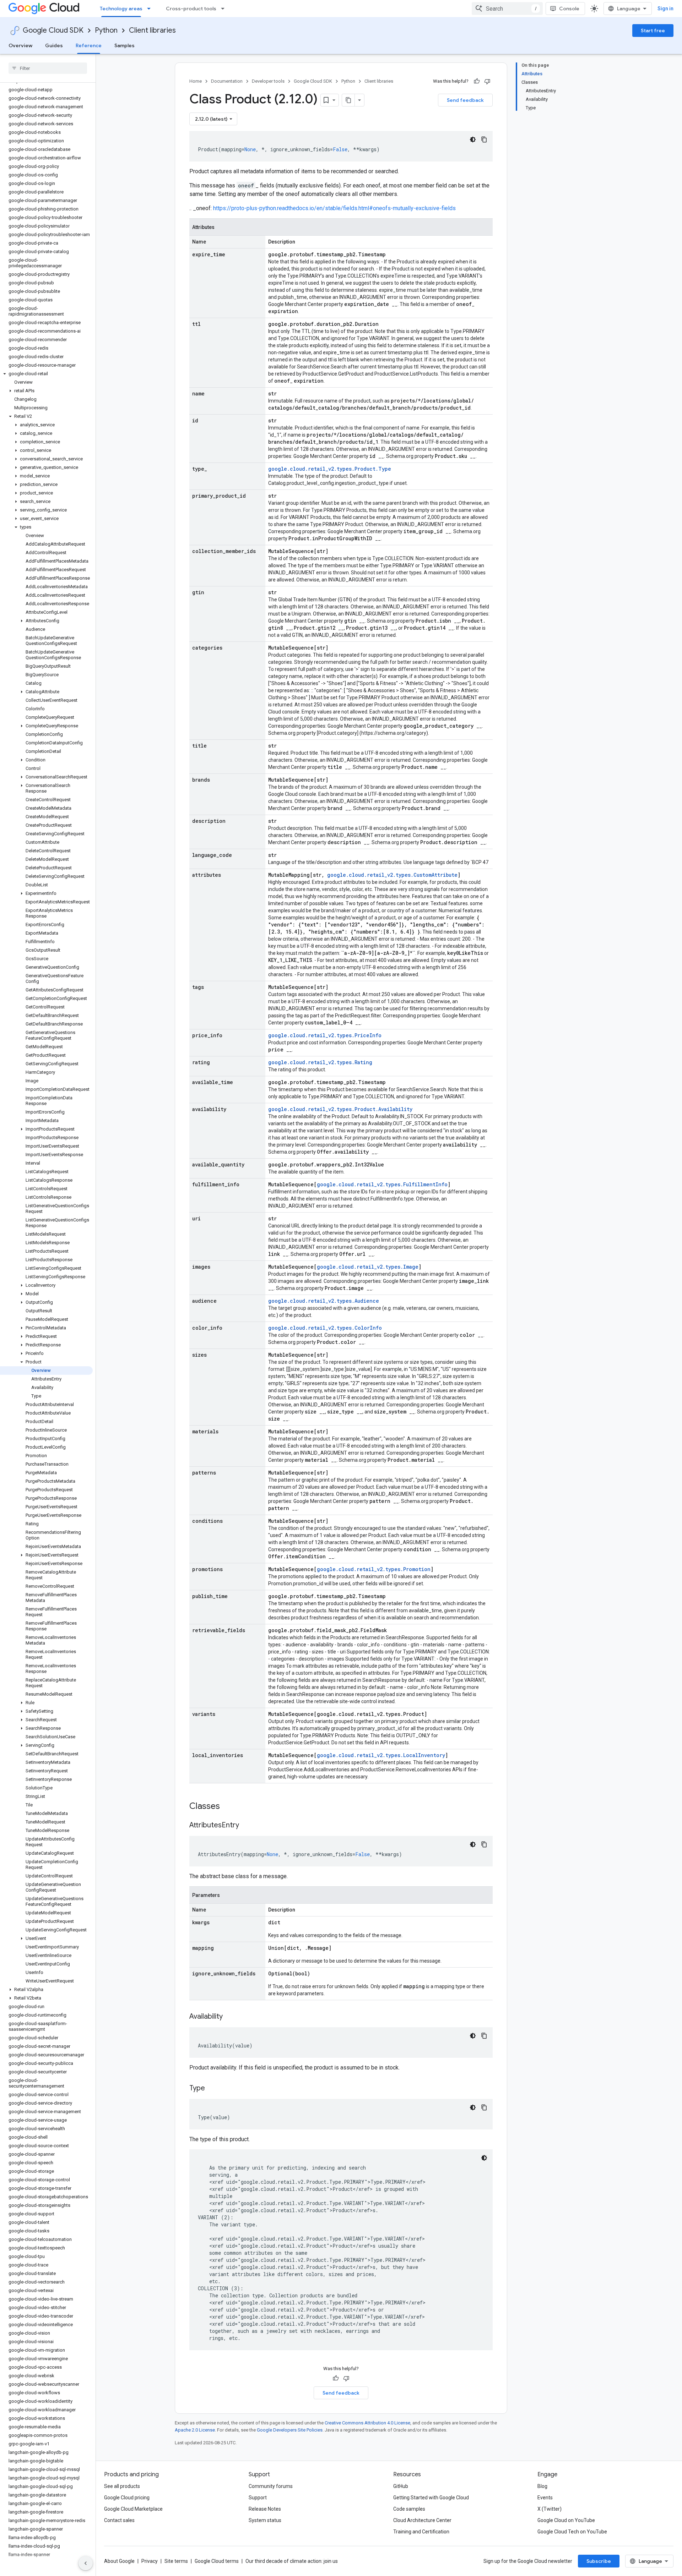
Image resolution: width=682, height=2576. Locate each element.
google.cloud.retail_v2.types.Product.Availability (340, 1109)
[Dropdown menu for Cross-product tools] (225, 9)
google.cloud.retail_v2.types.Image (368, 1267)
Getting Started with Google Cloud (431, 2498)
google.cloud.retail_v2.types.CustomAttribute (392, 875)
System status (265, 2520)
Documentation (227, 81)
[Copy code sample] (484, 140)
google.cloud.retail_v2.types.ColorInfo (325, 1328)
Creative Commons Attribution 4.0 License (367, 2423)
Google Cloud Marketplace (133, 2509)
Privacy (150, 2561)
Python (106, 30)
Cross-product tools (191, 9)
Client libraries (152, 30)
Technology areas (121, 9)
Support (258, 2498)
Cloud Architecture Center (422, 2520)
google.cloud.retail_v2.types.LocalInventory (381, 1755)
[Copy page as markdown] (348, 100)
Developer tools (268, 81)
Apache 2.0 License (195, 2430)
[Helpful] (477, 81)
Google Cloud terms (217, 2561)
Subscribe (599, 2561)
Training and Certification (421, 2532)
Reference (89, 45)
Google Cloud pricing (127, 2498)
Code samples (409, 2509)
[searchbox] (48, 68)
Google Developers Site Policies (290, 2430)
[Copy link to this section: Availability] (230, 2017)
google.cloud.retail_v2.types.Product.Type (330, 469)
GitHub (401, 2486)
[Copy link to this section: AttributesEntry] (246, 1826)
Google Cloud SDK (53, 30)
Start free (653, 31)
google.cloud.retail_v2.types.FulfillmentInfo (382, 1184)
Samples (125, 45)
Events (545, 2498)
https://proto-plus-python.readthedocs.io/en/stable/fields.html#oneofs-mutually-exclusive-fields (334, 208)
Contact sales (119, 2520)
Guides (54, 45)
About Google (119, 2561)
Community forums (271, 2486)
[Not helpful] (487, 81)
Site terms (176, 2561)
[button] (46, 374)
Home (196, 81)
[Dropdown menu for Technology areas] (151, 9)
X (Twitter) (550, 2509)
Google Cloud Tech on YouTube (572, 2532)
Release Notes (265, 2509)
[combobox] (507, 9)
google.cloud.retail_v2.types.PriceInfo (325, 1035)
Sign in (665, 9)
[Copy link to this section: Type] (212, 2089)
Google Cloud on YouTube (566, 2520)
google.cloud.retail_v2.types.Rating (320, 1062)
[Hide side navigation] (86, 2563)
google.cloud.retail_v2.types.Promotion (374, 1569)
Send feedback (465, 100)
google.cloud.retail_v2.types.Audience (324, 1301)
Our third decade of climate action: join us (292, 2561)
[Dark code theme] (473, 140)
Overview (20, 45)
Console (569, 9)
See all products (122, 2486)
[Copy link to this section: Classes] (229, 1807)
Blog (542, 2486)
